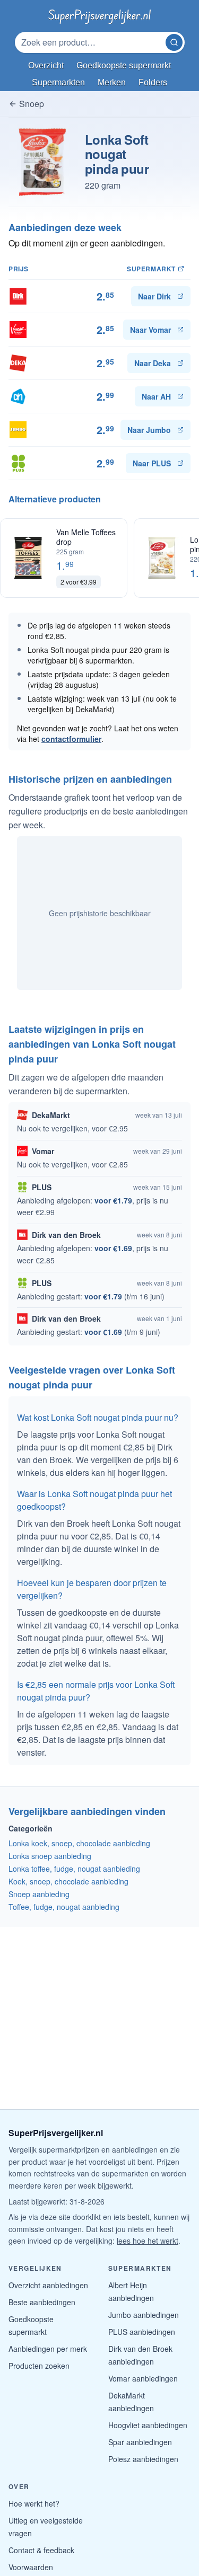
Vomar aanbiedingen (143, 2378)
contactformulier (71, 739)
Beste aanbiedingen (42, 2302)
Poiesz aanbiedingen (143, 2459)
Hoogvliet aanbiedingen (148, 2425)
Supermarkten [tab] (58, 82)
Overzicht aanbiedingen (48, 2285)
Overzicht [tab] (46, 65)
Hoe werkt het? (34, 2503)
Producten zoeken (39, 2366)
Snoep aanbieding (39, 1894)
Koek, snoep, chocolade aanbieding (68, 1881)
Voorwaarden (31, 2567)
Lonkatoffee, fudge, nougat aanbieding (74, 1869)
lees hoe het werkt (148, 2241)
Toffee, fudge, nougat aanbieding (64, 1907)
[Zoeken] (174, 42)
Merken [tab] (112, 82)
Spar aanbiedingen (140, 2442)
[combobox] (91, 42)
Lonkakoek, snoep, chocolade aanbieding (79, 1843)
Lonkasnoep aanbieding (50, 1856)
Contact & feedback (41, 2550)
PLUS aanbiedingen (142, 2332)
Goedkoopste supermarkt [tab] (124, 65)
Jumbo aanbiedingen (144, 2315)
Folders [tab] (153, 82)
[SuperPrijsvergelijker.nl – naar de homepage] (99, 15)
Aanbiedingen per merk (48, 2349)
